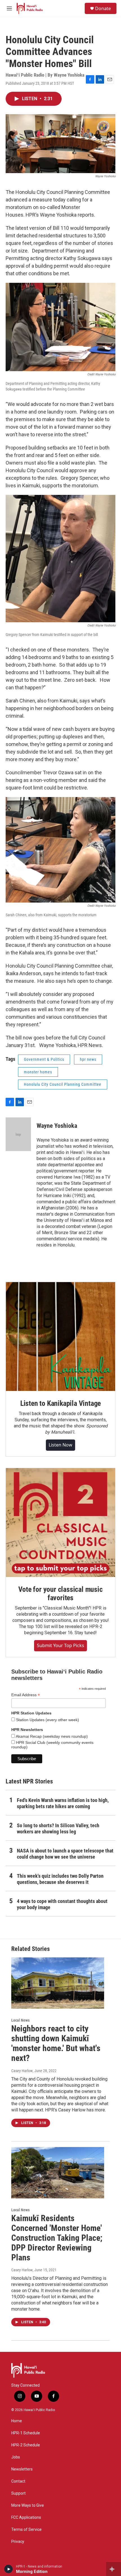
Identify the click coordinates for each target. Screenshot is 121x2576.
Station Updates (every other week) (47, 1720)
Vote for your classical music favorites (60, 1594)
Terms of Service (26, 2530)
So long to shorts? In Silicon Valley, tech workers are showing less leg (58, 1828)
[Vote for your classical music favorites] (60, 1523)
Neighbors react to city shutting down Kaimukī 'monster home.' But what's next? (56, 2043)
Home (17, 2421)
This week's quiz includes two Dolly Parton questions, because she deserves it (60, 1879)
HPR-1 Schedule (26, 2433)
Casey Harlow (22, 2071)
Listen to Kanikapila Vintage (60, 1403)
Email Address (26, 1695)
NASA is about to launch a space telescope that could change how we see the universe (65, 1854)
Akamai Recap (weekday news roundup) (51, 1736)
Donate (103, 8)
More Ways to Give (28, 2505)
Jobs (16, 2457)
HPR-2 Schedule (26, 2445)
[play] (9, 2569)
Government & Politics (44, 1059)
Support (18, 2493)
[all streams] (114, 2569)
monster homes (38, 1072)
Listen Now (60, 1445)
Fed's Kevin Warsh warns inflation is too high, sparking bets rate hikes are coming (63, 1803)
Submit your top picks (60, 1645)
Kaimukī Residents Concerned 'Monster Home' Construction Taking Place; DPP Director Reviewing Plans (57, 2238)
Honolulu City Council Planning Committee (63, 1084)
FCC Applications (26, 2518)
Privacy (18, 2542)
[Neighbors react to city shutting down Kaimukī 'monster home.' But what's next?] (58, 1983)
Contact (18, 2481)
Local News (20, 2020)
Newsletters (22, 2469)
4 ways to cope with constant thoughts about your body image (62, 1904)
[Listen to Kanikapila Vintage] (60, 1337)
